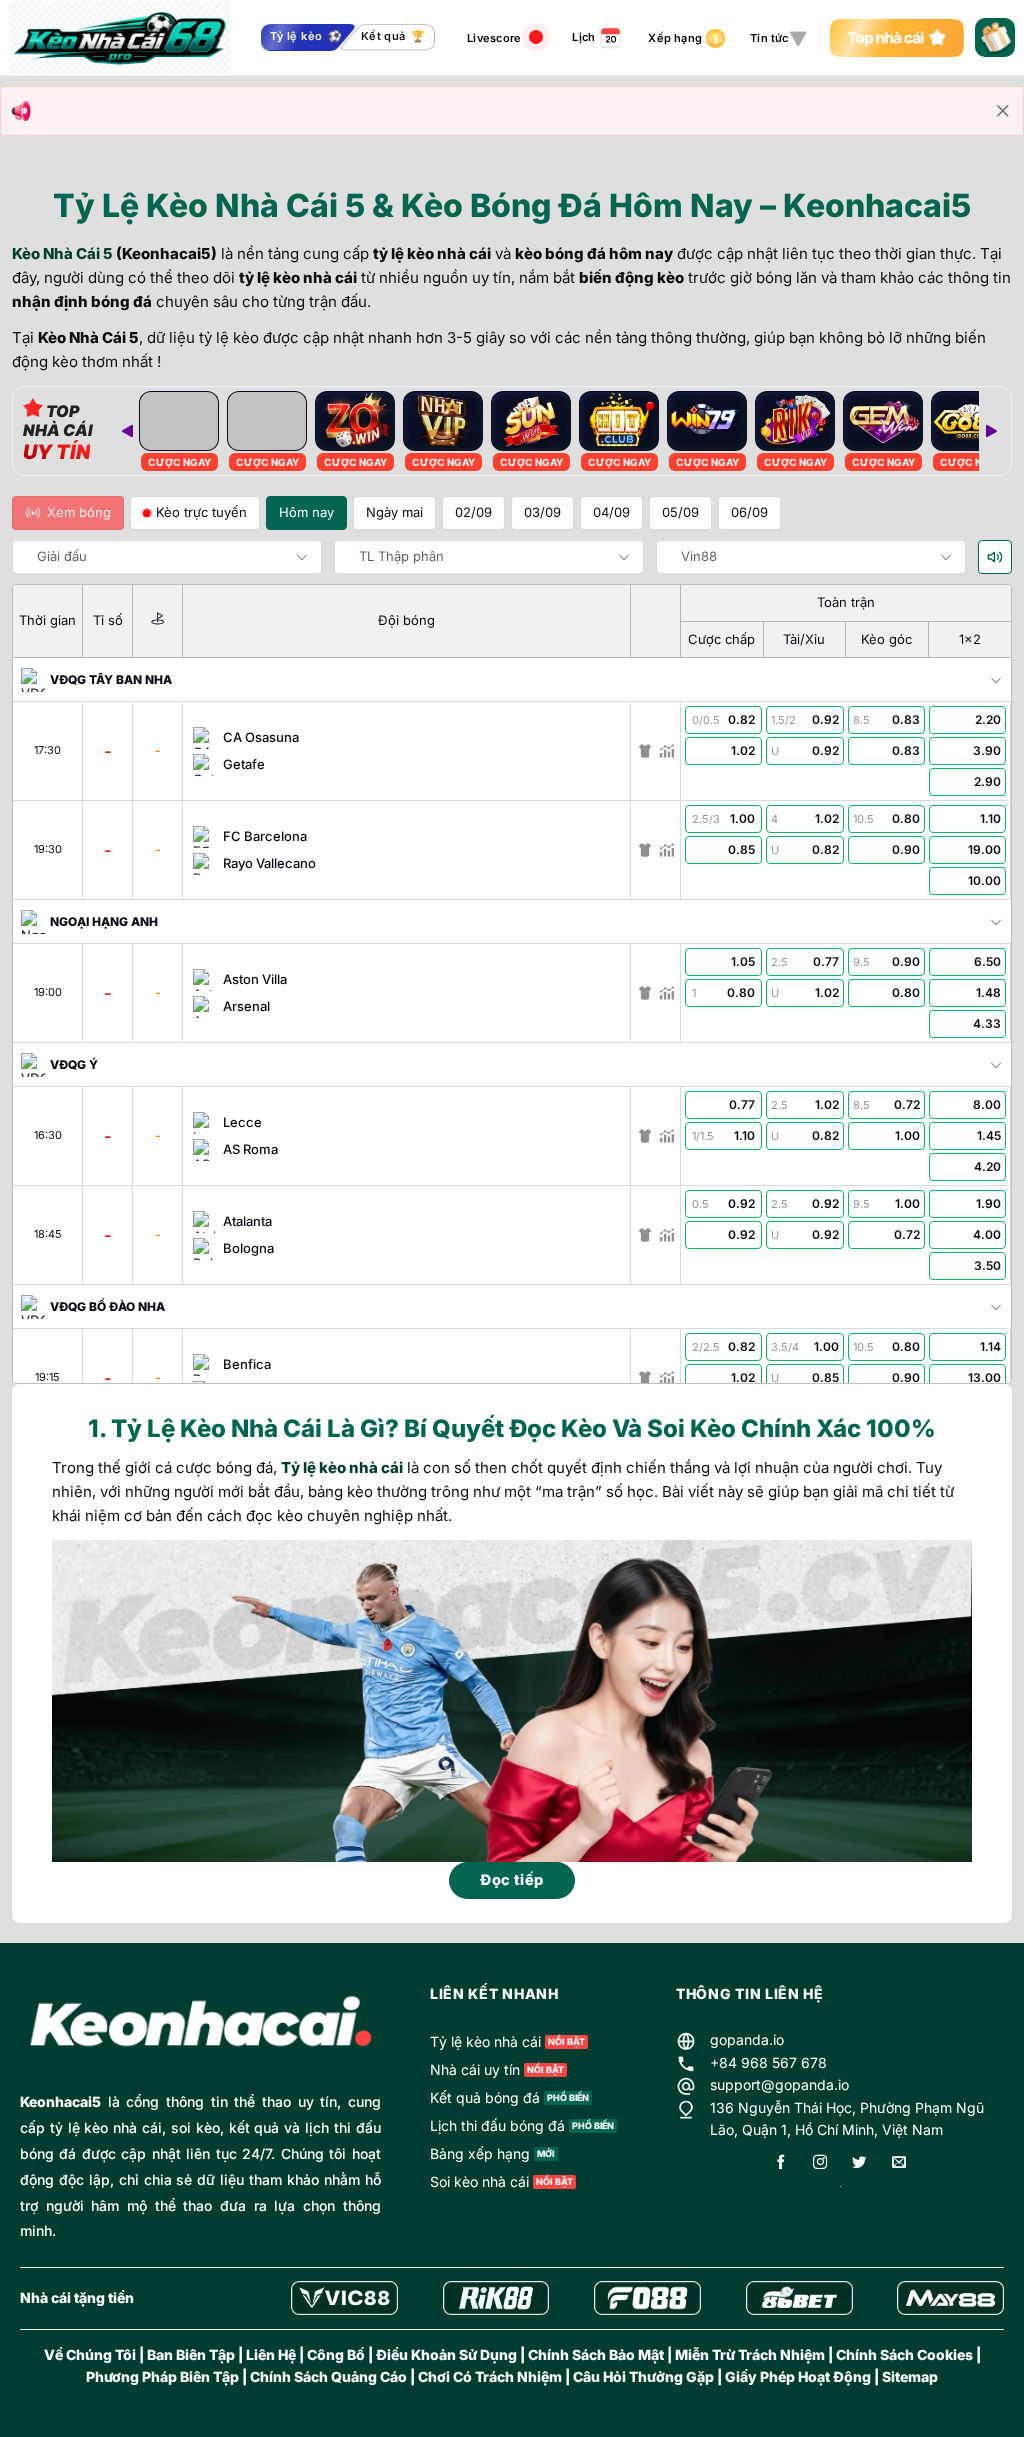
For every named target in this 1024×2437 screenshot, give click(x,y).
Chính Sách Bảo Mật (596, 2354)
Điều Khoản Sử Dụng (446, 2354)
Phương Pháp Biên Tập (162, 2376)
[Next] (991, 431)
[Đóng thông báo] (1003, 111)
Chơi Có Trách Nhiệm (490, 2376)
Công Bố (336, 2354)
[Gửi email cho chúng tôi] (899, 2163)
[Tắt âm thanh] (995, 557)
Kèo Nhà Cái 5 (62, 253)
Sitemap (910, 2376)
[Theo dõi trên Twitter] (859, 2163)
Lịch (583, 37)
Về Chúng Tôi (90, 2354)
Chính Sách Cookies (904, 2354)
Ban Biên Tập (191, 2354)
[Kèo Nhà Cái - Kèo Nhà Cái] (119, 38)
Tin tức (769, 38)
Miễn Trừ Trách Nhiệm (750, 2354)
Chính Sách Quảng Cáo (328, 2376)
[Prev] (127, 431)
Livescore (494, 38)
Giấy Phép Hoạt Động (798, 2376)
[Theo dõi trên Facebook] (781, 2163)
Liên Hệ (271, 2354)
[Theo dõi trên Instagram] (820, 2163)
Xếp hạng (675, 38)
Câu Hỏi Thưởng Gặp (643, 2376)
